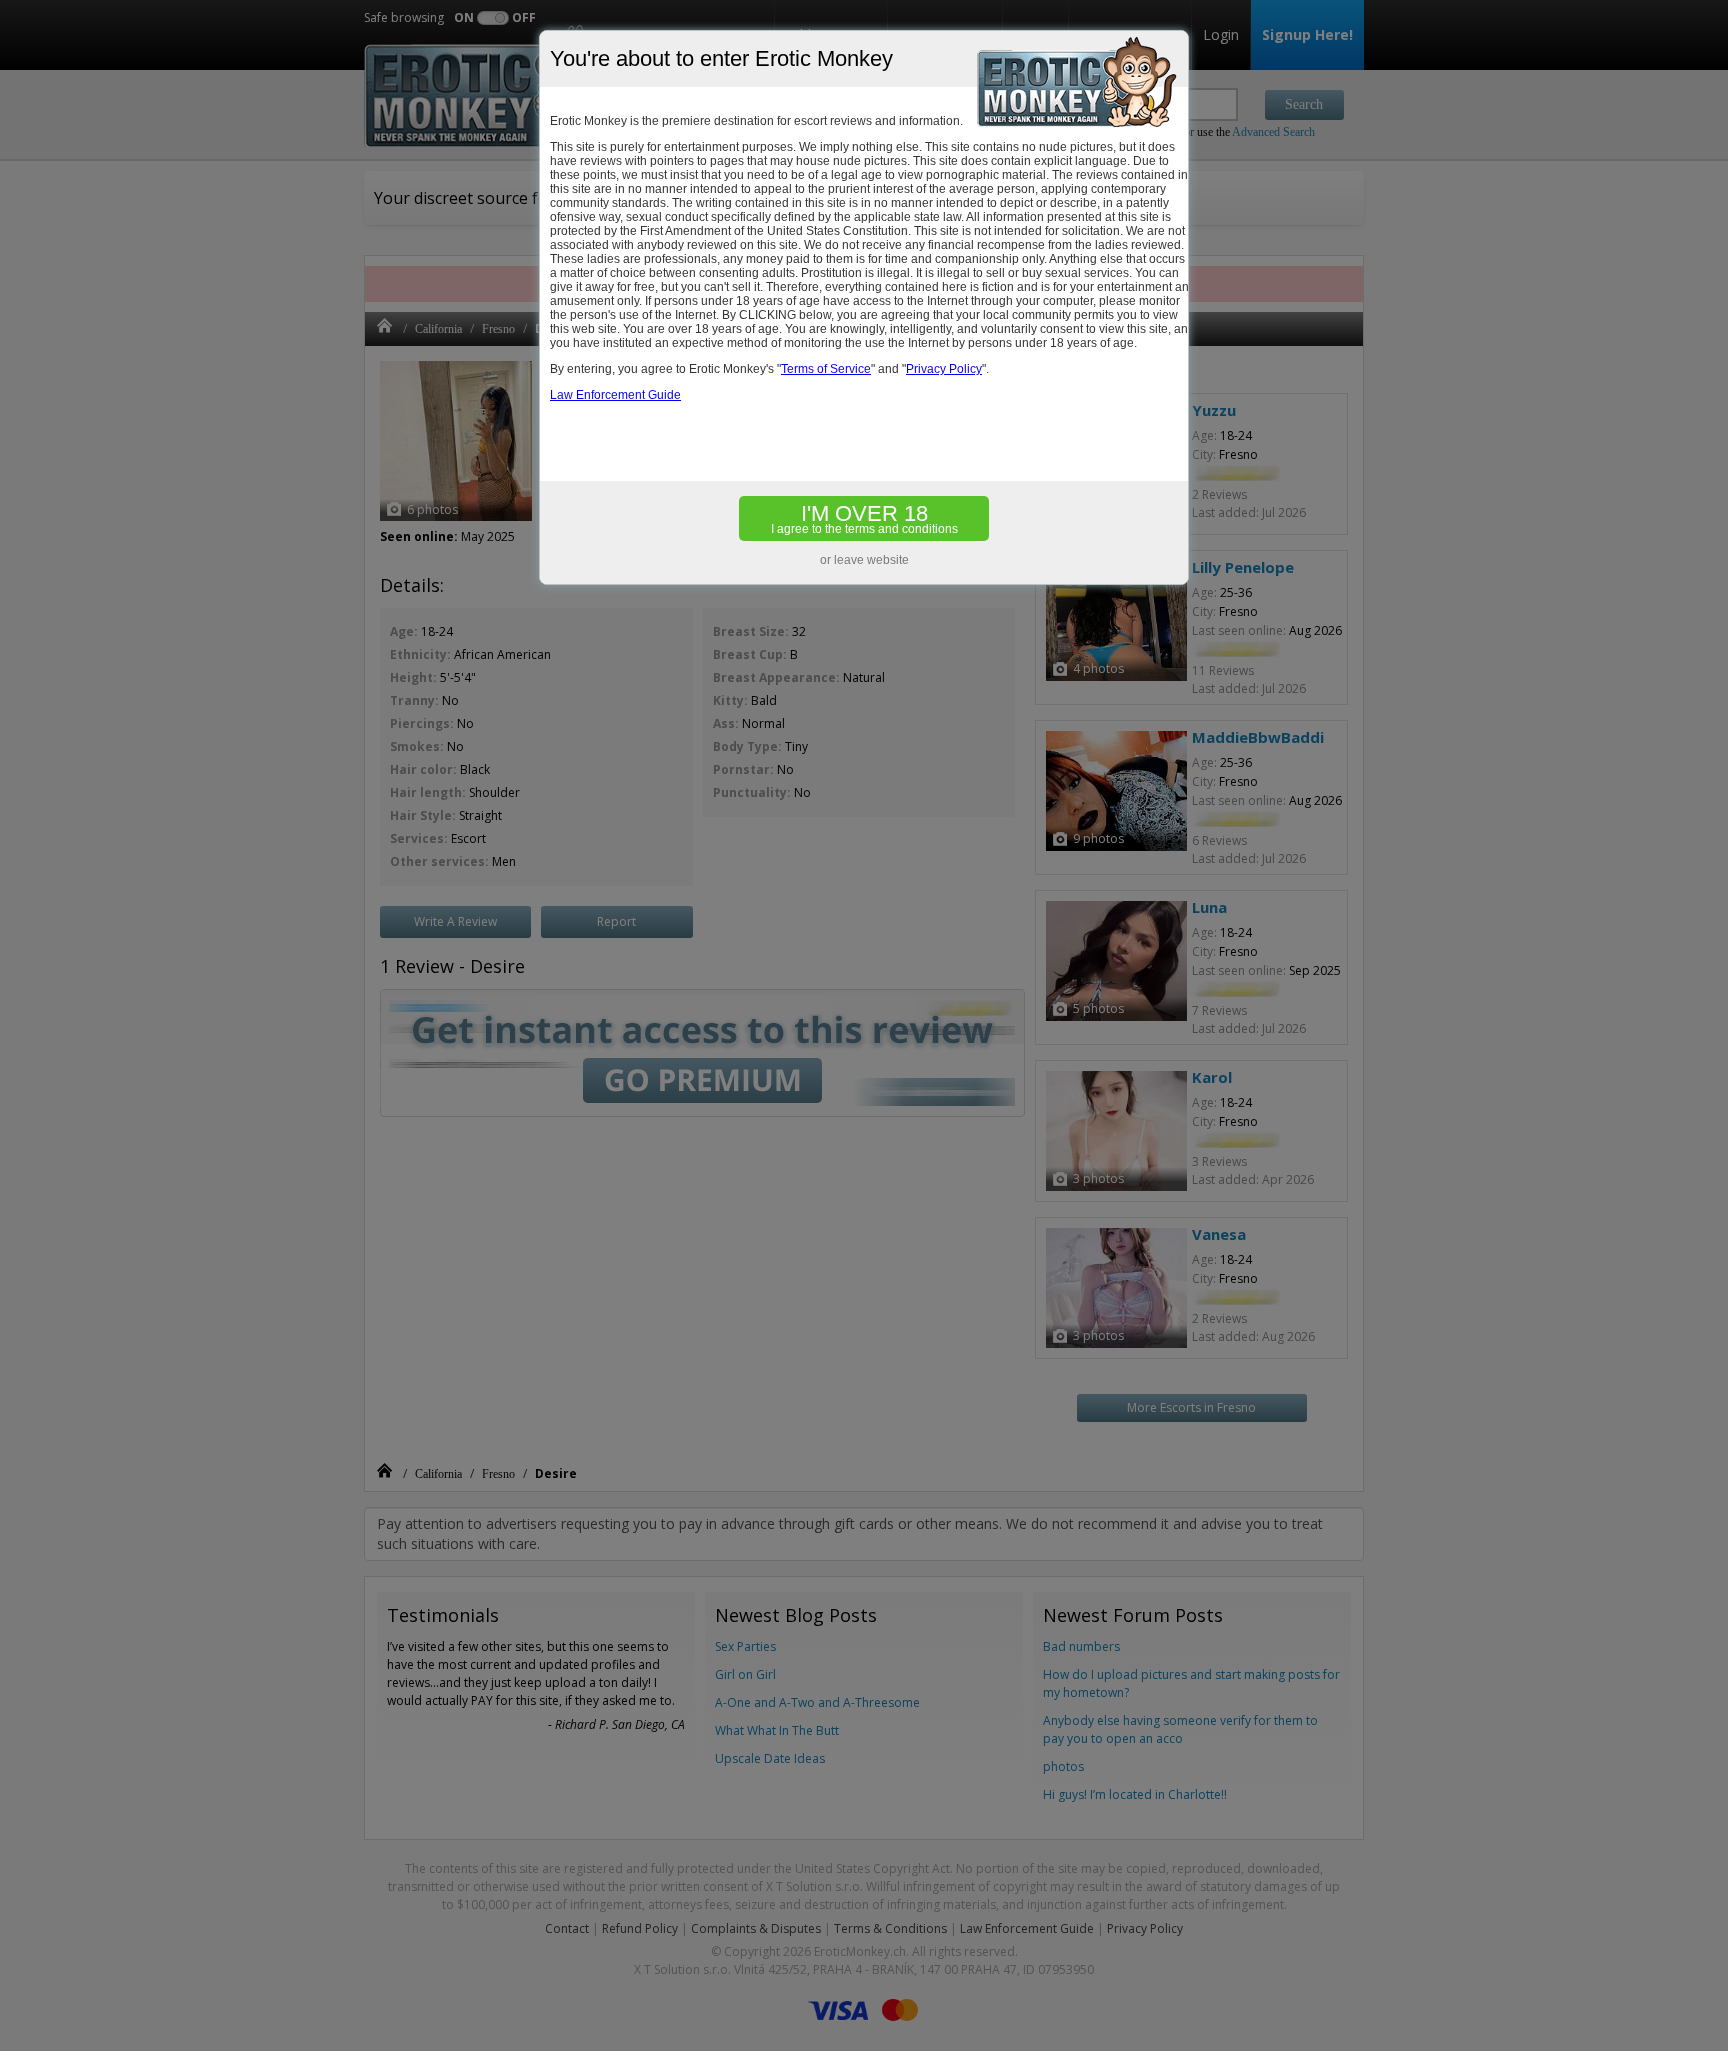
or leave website (864, 560)
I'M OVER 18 (864, 518)
